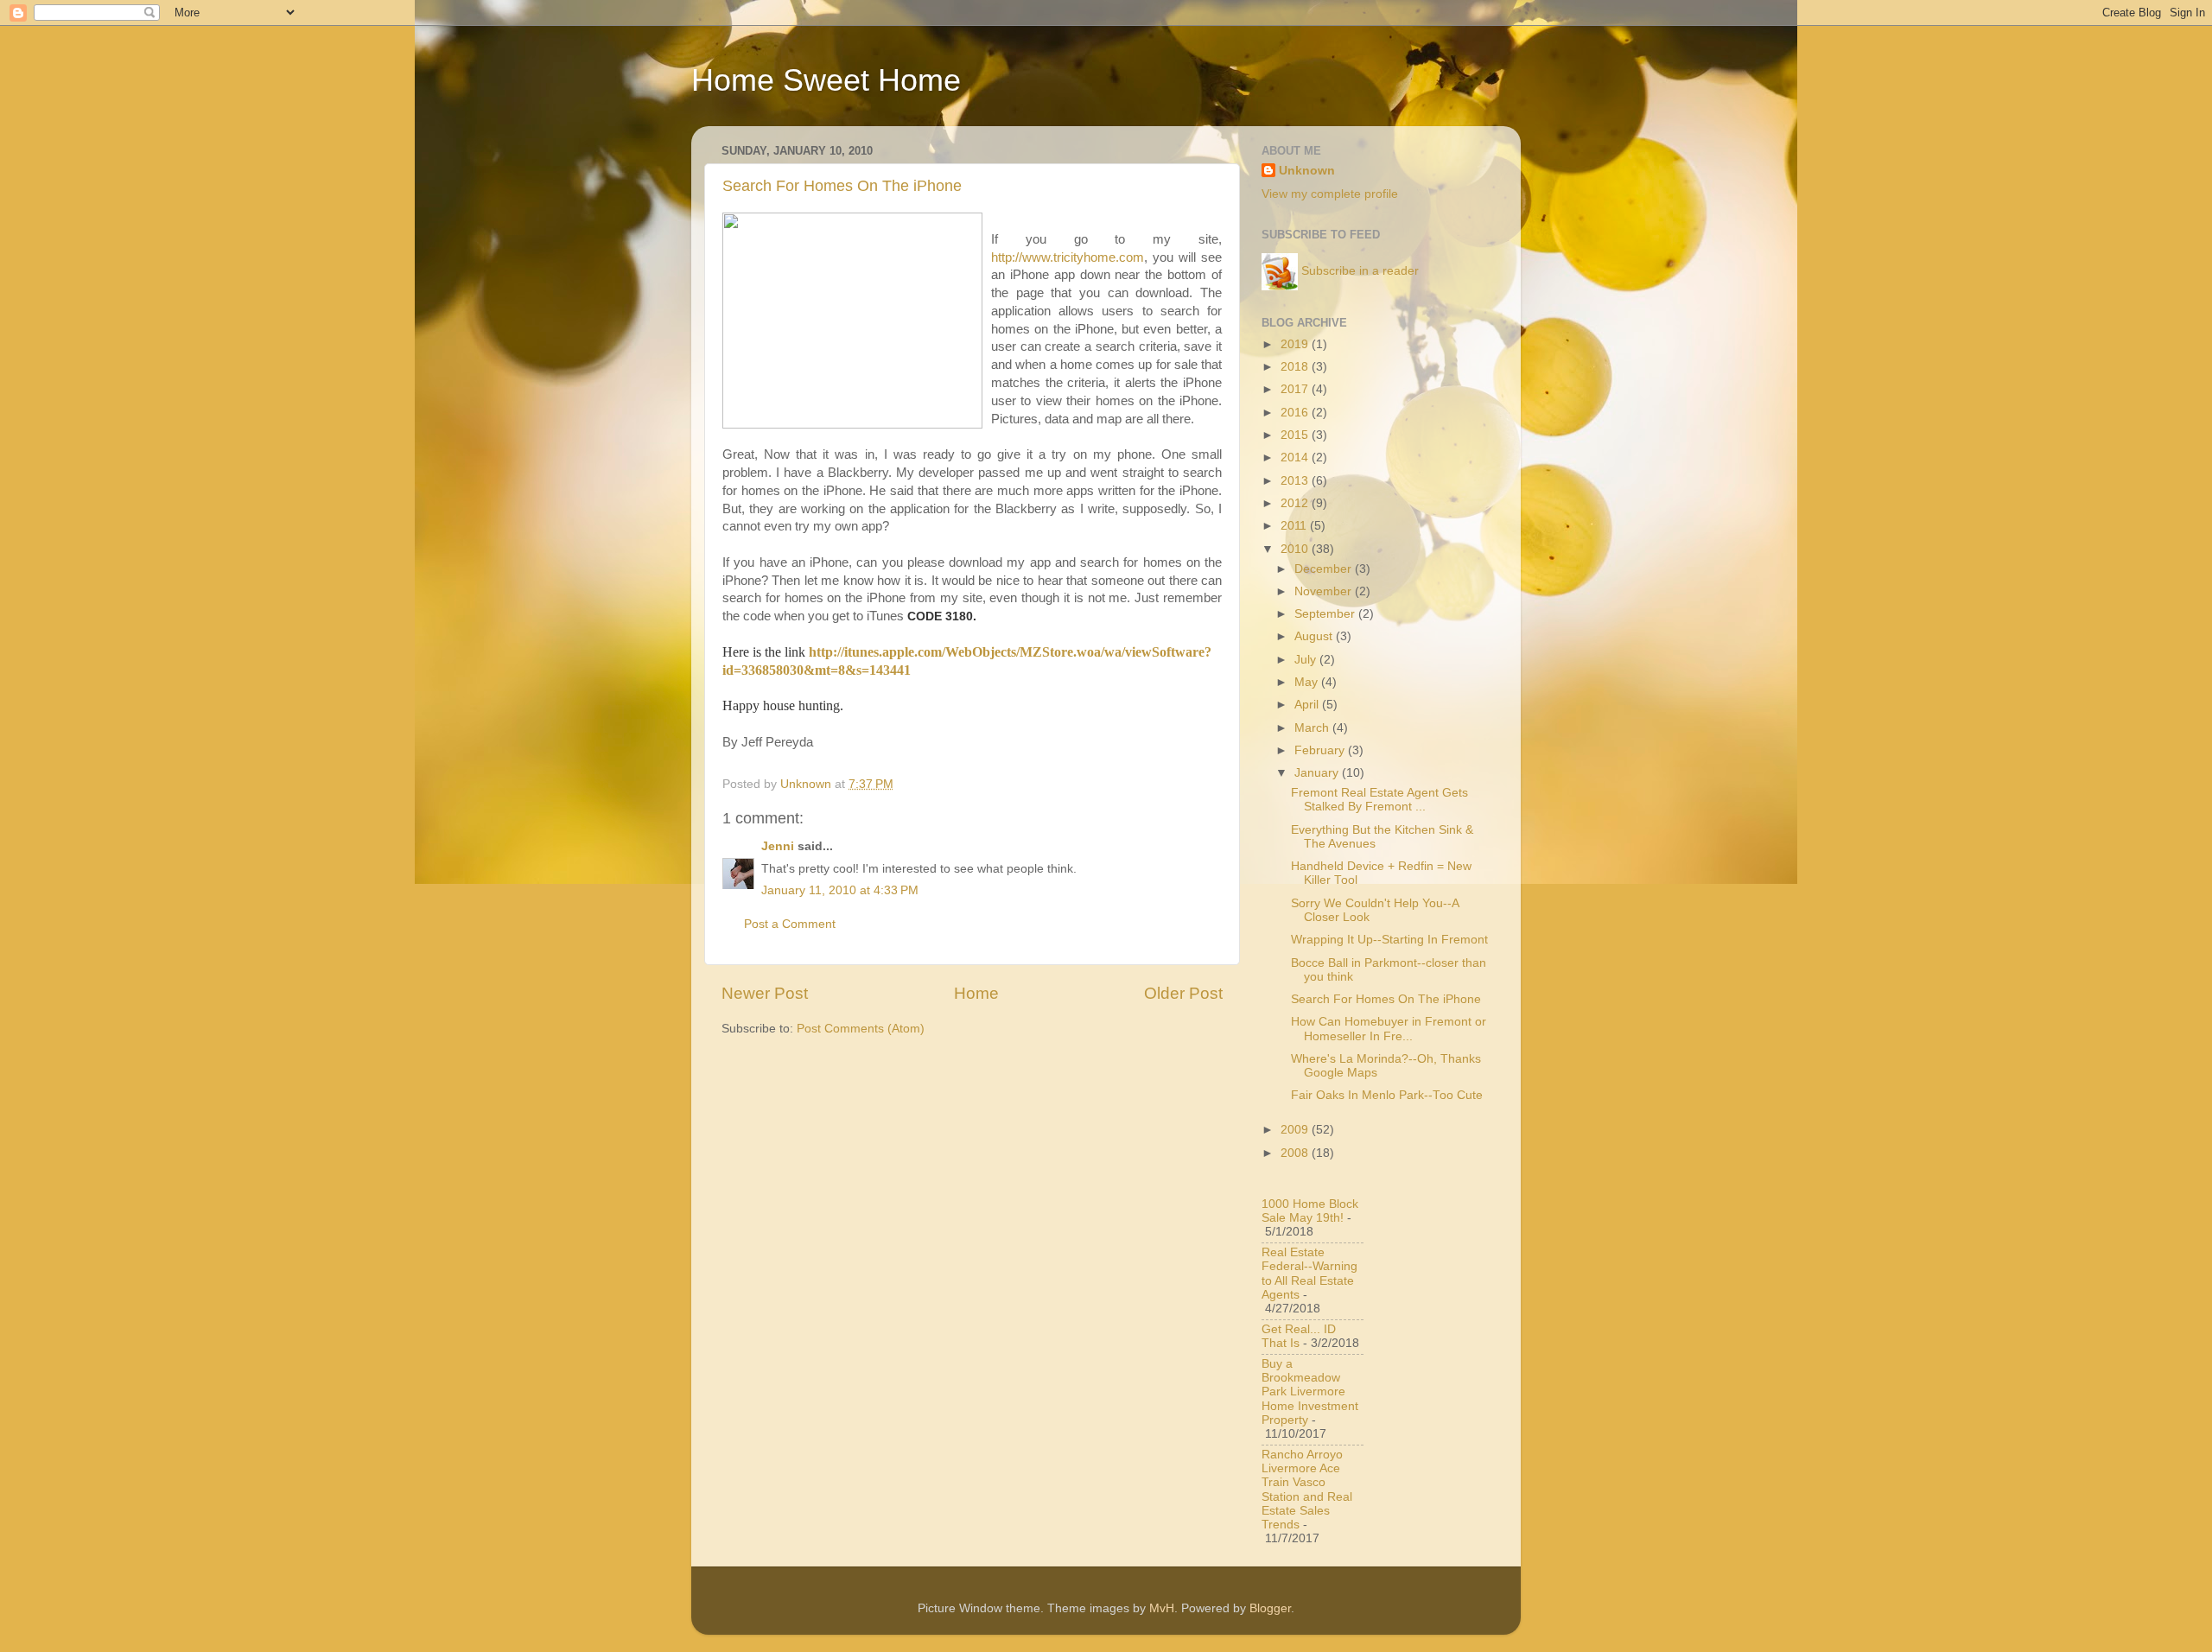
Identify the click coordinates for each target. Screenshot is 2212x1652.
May (1308, 682)
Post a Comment (790, 924)
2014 (1296, 457)
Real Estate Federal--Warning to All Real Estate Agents (1309, 1274)
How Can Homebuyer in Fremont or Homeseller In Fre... (1389, 1029)
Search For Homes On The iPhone (842, 186)
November (1325, 591)
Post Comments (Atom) (861, 1029)
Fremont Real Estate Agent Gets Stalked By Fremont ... (1379, 800)
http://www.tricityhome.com (1068, 257)
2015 (1296, 435)
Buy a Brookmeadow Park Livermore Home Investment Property (1310, 1392)
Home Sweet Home (826, 80)
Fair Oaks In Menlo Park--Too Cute (1387, 1095)
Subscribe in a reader (1360, 271)
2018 (1296, 367)
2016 (1296, 413)
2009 (1296, 1130)
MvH (1162, 1608)
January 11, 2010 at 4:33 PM (840, 890)
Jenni (778, 846)
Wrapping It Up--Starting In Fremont (1389, 940)
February (1321, 750)
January (1318, 773)
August (1315, 636)
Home (976, 993)
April (1308, 705)
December (1325, 569)
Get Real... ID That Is (1299, 1336)
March (1313, 728)
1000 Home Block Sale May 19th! (1310, 1211)
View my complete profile (1330, 194)
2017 (1296, 389)
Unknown (1307, 171)
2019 (1296, 344)
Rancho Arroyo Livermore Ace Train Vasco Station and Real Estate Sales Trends (1307, 1490)
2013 (1296, 481)
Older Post (1183, 993)
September (1326, 614)
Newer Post (765, 993)
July (1307, 660)
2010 (1296, 549)
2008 (1296, 1153)
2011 (1295, 526)
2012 (1296, 503)
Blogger (1270, 1608)
